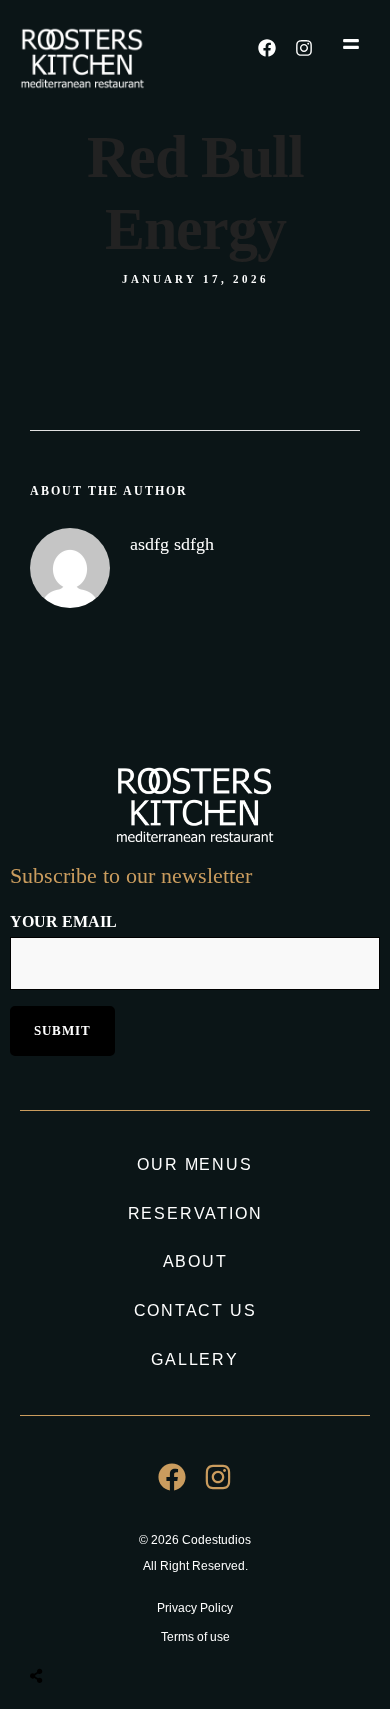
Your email (63, 921)
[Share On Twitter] (87, 1629)
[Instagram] (304, 48)
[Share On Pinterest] (116, 1629)
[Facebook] (267, 48)
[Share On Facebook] (58, 1629)
